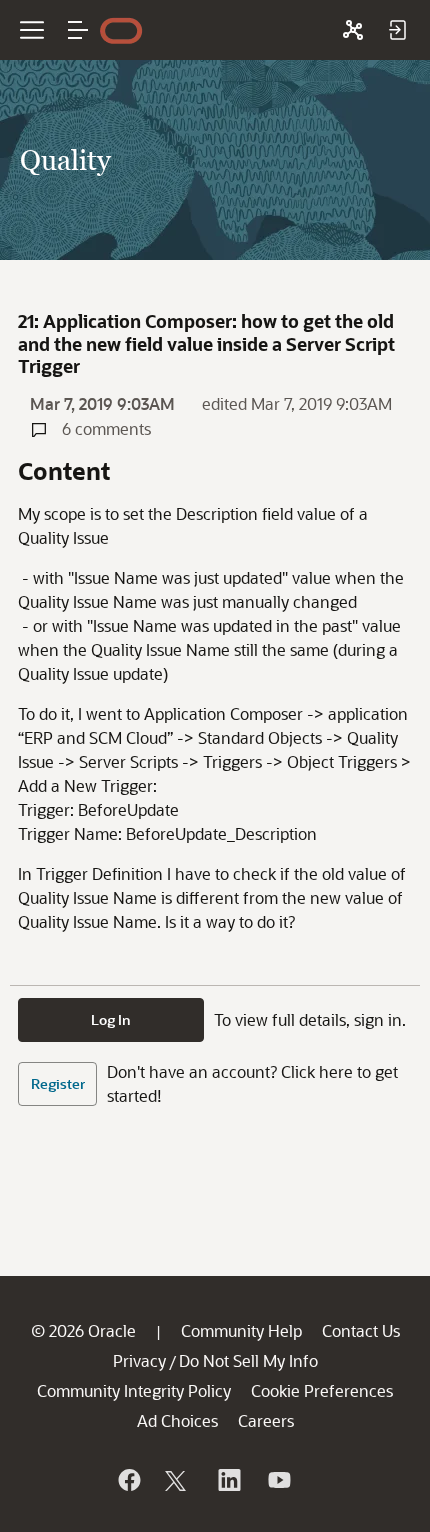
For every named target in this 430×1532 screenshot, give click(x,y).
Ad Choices (177, 1420)
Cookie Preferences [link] (322, 1390)
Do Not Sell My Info (248, 1360)
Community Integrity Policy (134, 1390)
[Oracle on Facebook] (128, 1480)
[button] (78, 30)
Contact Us (361, 1330)
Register (58, 1083)
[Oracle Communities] (353, 30)
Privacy (139, 1360)
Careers (266, 1420)
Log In (111, 1019)
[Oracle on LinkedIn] (228, 1480)
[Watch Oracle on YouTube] (278, 1480)
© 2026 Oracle (83, 1330)
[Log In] (397, 30)
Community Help (241, 1330)
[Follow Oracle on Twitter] (178, 1480)
